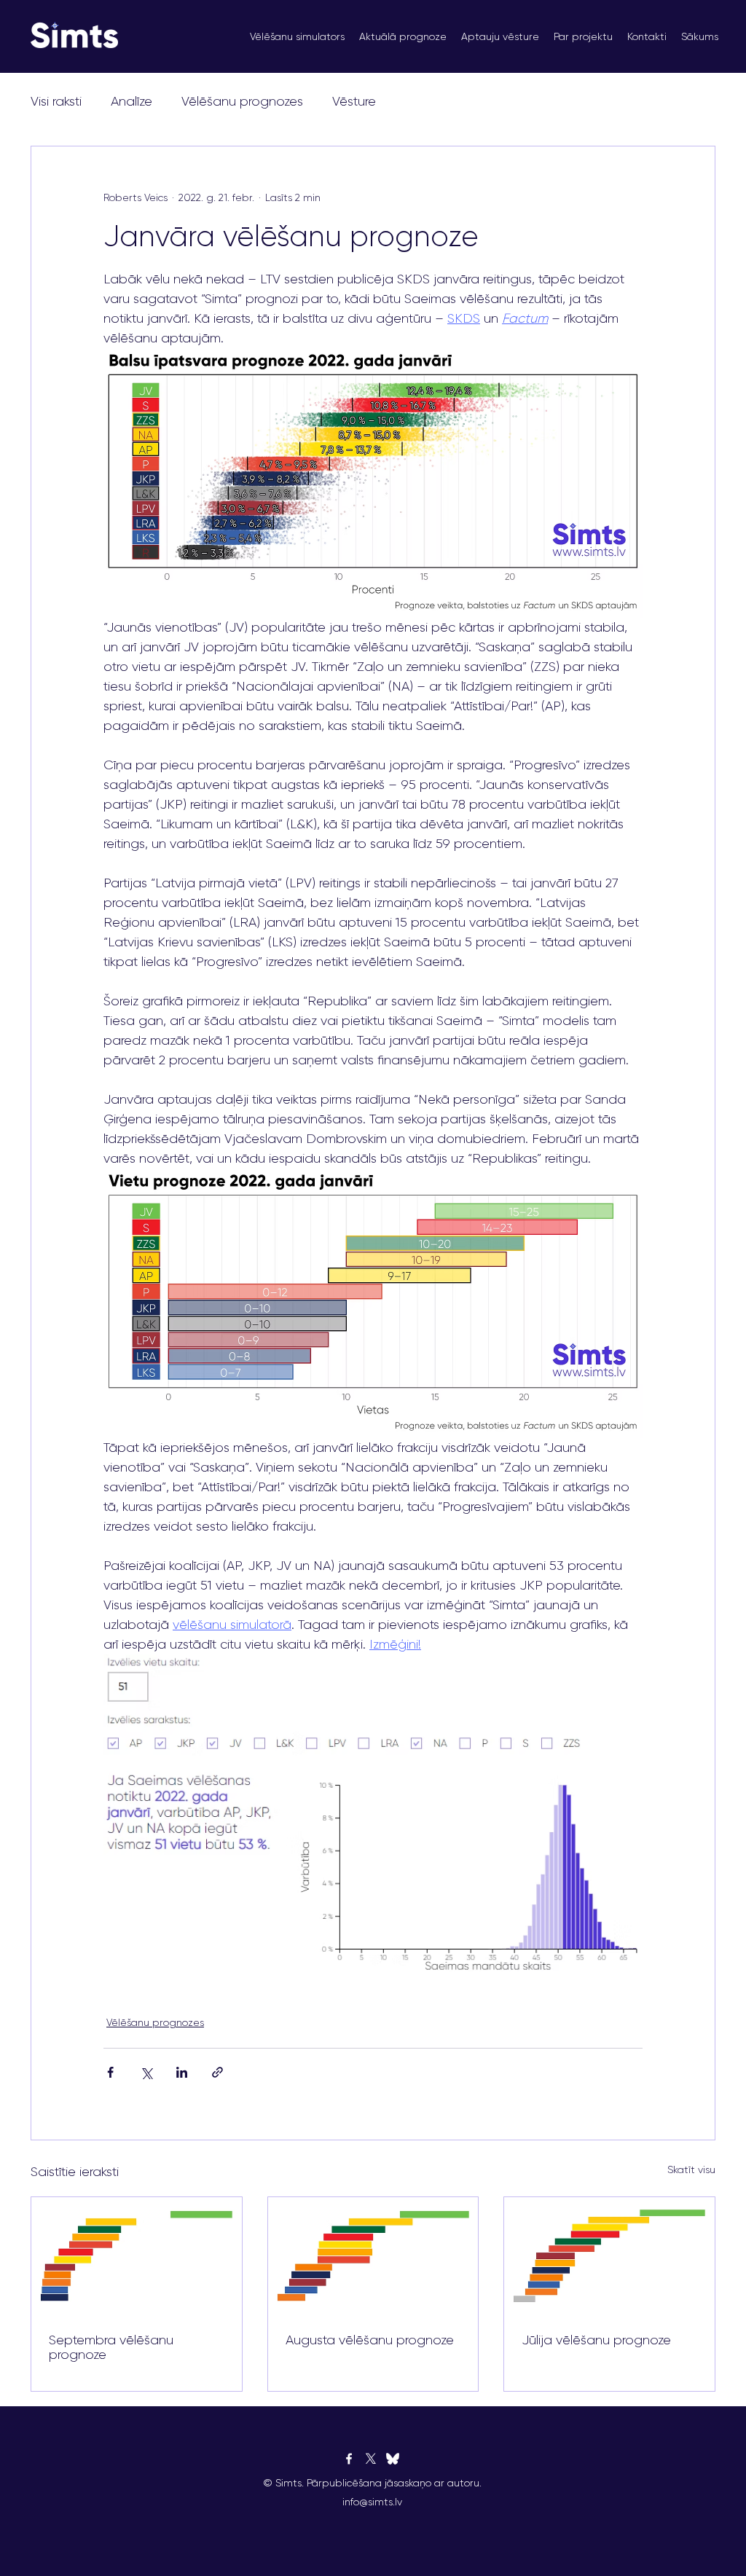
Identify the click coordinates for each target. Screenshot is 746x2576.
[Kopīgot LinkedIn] (182, 2072)
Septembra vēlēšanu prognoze (111, 2347)
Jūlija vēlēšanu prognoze (596, 2340)
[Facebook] (349, 2459)
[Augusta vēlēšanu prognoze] (373, 2256)
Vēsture (354, 101)
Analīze (131, 101)
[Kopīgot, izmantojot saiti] (217, 2072)
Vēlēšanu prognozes (242, 101)
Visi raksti (56, 101)
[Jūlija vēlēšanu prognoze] (609, 2256)
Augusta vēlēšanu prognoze (370, 2340)
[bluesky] (393, 2459)
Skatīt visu (691, 2169)
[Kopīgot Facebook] (110, 2072)
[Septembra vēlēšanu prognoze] (137, 2256)
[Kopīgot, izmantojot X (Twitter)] (146, 2072)
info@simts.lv (372, 2502)
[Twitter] (371, 2459)
